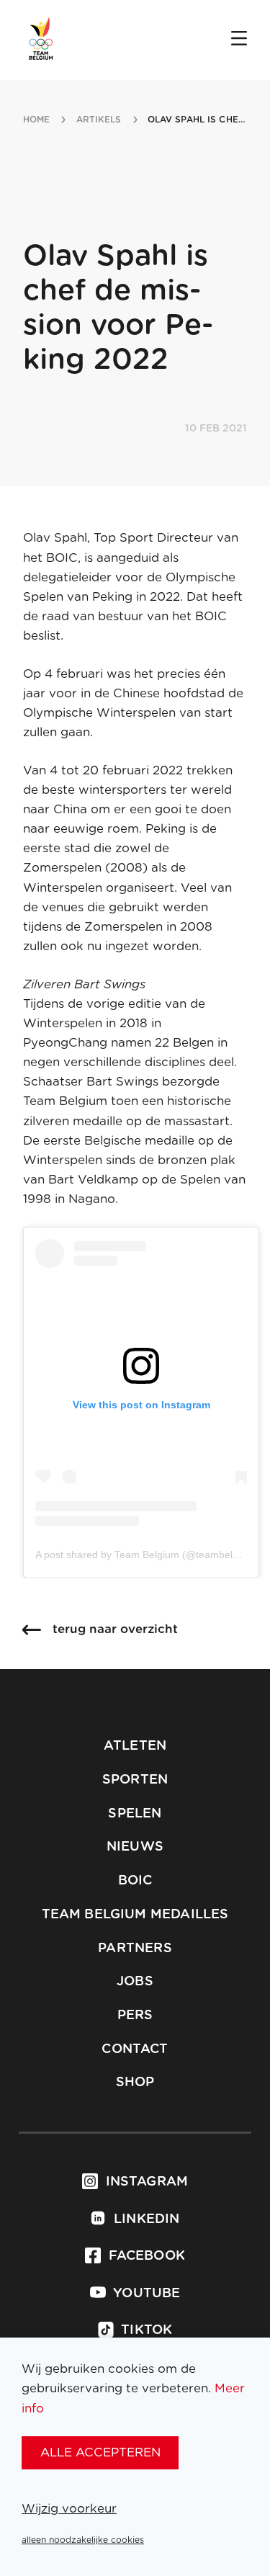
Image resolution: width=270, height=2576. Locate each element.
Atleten (135, 1746)
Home (36, 120)
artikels (99, 120)
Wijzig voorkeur (69, 2509)
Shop (135, 2083)
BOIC (135, 1881)
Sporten (135, 1780)
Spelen (135, 1814)
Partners (135, 1949)
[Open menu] (239, 40)
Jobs (135, 1982)
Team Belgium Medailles (135, 1915)
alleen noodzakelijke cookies (83, 2540)
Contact (135, 2049)
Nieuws (135, 1847)
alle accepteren (100, 2452)
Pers (135, 2016)
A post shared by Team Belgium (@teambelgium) (147, 1555)
